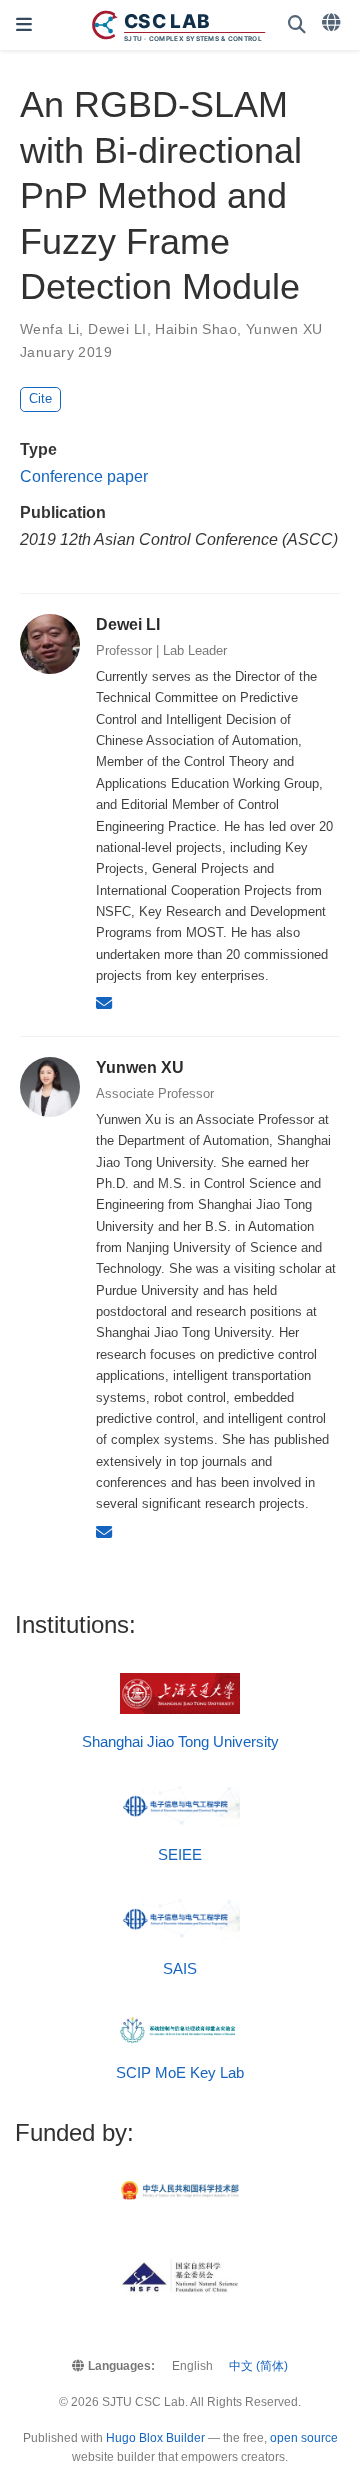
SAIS (180, 1969)
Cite (40, 398)
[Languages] (333, 23)
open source (304, 2438)
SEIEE (180, 1855)
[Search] (297, 25)
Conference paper (84, 476)
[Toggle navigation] (24, 25)
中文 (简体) (258, 2366)
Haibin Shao (196, 329)
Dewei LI (117, 329)
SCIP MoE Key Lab (180, 2073)
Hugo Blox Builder (155, 2438)
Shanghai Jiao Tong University (180, 1742)
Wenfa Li (49, 329)
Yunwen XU (284, 329)
